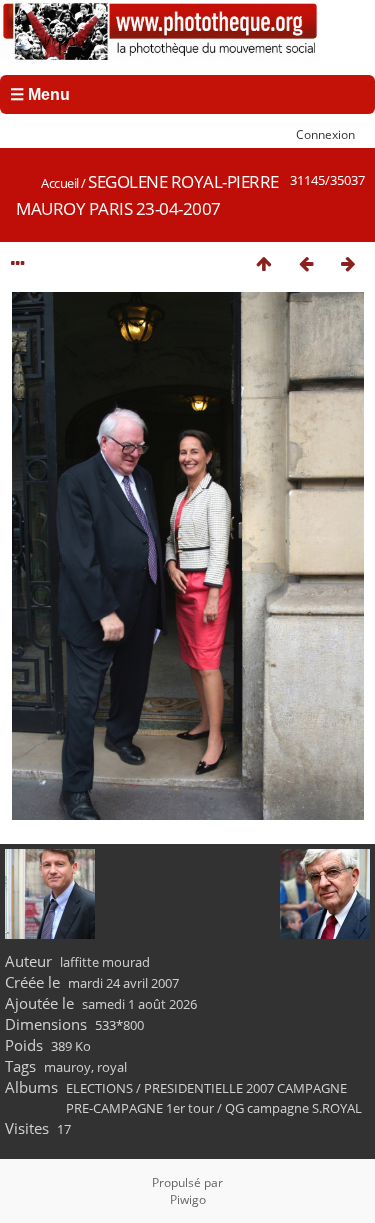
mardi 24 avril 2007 (123, 983)
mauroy (67, 1067)
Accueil (60, 183)
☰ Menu (40, 94)
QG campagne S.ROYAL (293, 1108)
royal (112, 1067)
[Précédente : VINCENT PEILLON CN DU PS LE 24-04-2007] (306, 263)
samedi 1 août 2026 (139, 1004)
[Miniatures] (264, 263)
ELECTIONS (99, 1088)
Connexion (325, 134)
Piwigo (188, 1199)
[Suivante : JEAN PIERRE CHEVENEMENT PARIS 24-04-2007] (348, 263)
